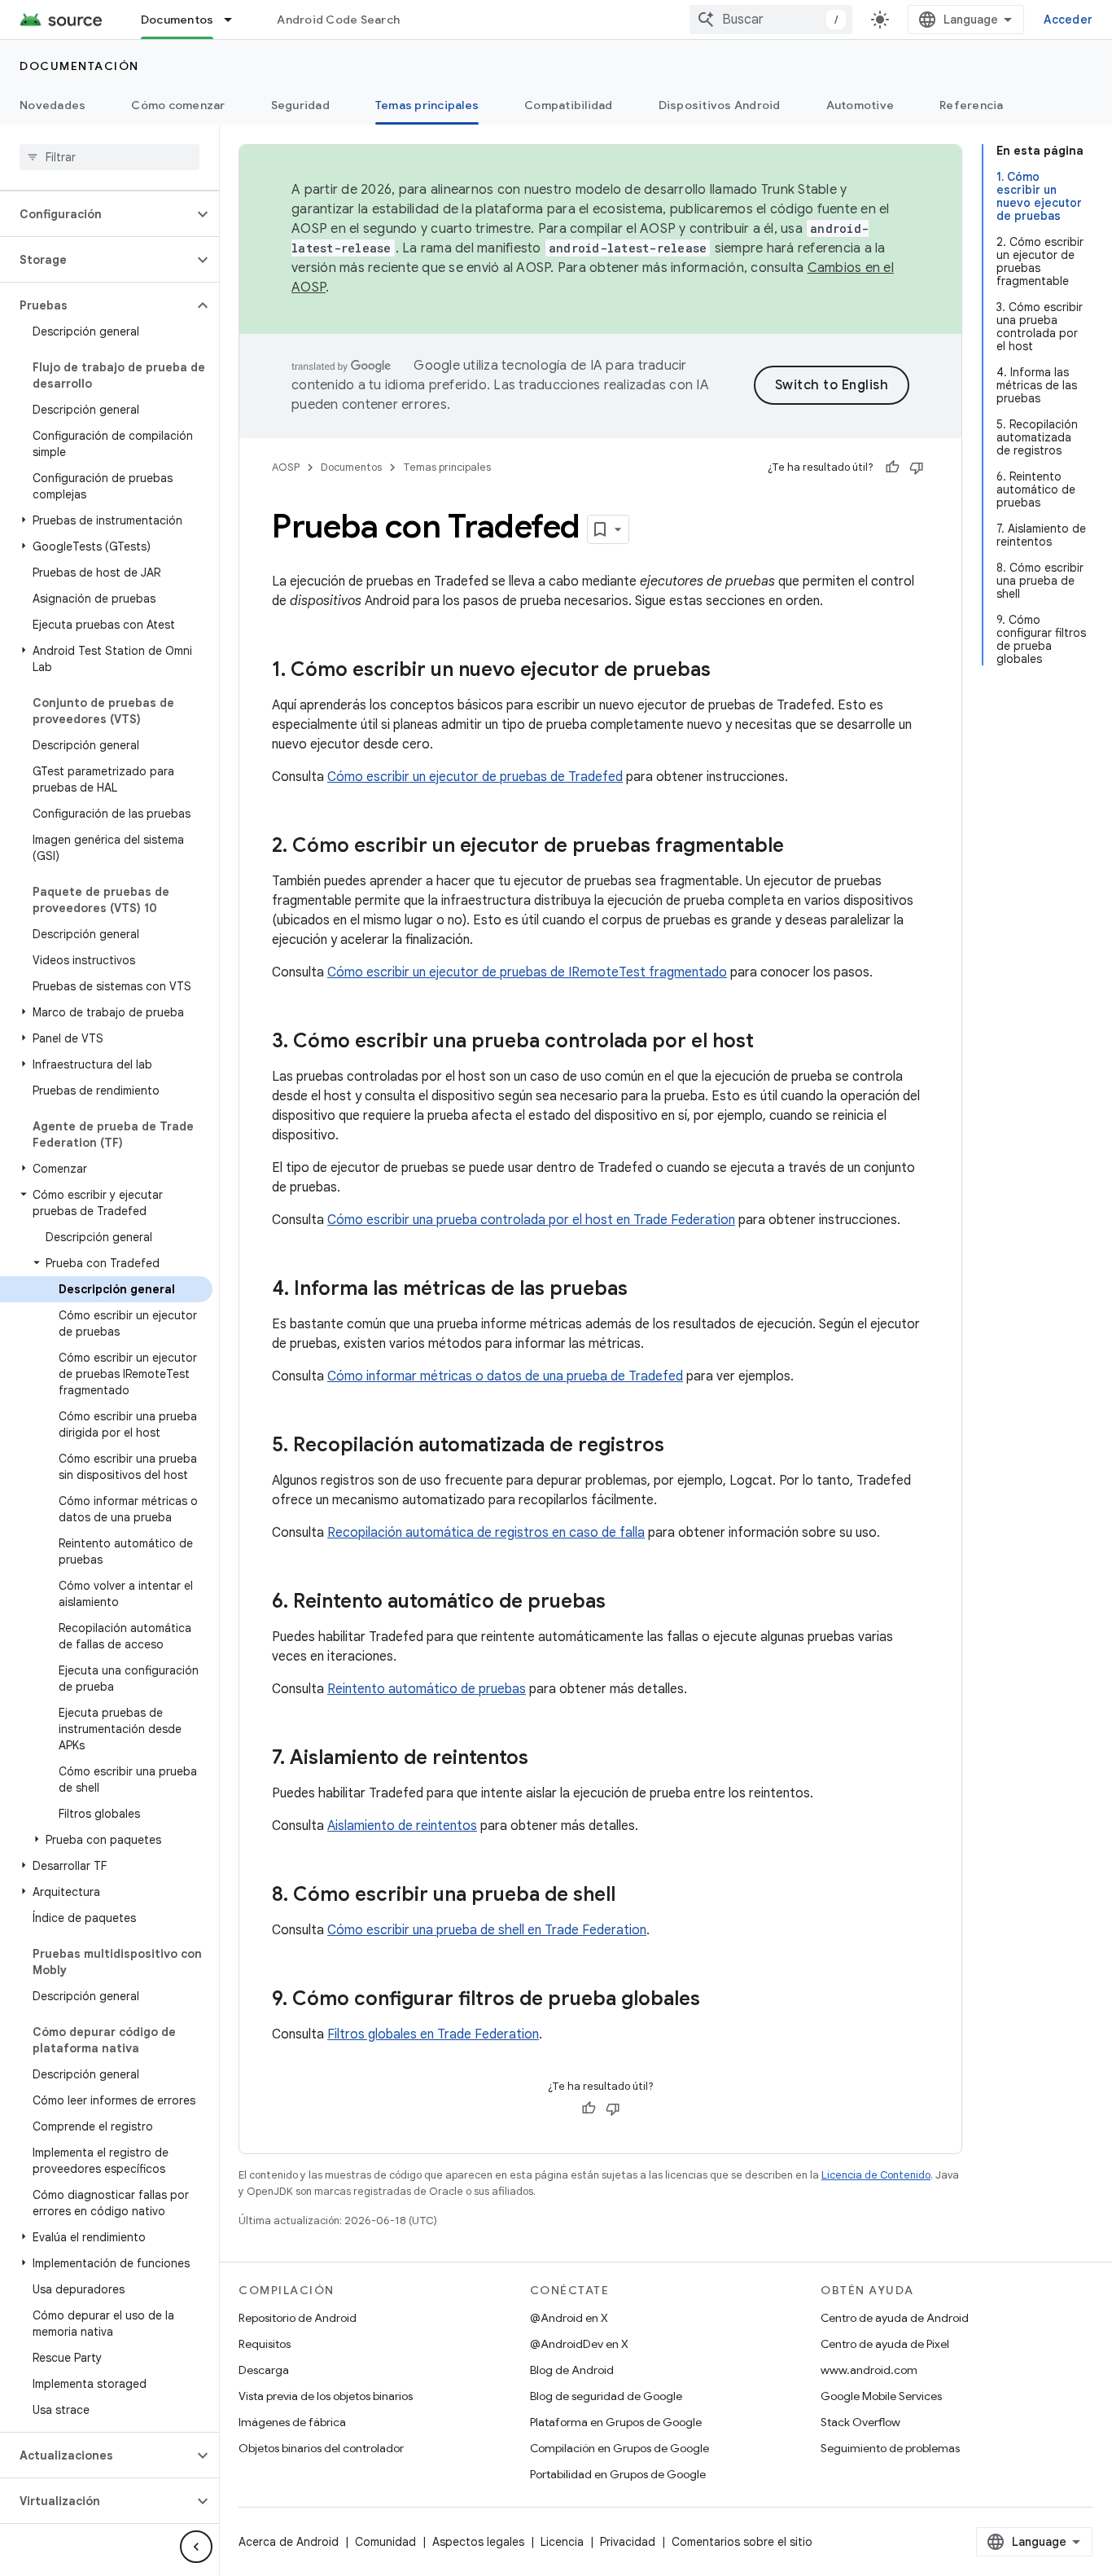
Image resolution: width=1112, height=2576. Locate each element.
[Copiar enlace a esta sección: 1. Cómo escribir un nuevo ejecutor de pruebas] (727, 671)
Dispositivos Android (720, 105)
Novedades (53, 105)
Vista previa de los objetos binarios (326, 2396)
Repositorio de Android (298, 2318)
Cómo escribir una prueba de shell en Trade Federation (487, 1930)
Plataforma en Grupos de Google (616, 2422)
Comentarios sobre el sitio (742, 2542)
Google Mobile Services (881, 2396)
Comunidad (385, 2542)
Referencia (972, 105)
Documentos (177, 20)
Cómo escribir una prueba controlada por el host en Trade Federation (531, 1220)
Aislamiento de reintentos (402, 1826)
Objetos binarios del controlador (321, 2448)
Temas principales (427, 105)
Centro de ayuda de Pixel (885, 2344)
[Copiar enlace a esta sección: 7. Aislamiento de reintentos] (545, 1759)
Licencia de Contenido (876, 2175)
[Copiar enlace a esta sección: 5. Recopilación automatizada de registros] (681, 1446)
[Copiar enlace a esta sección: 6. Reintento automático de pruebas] (622, 1603)
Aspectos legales (478, 2542)
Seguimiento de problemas (890, 2448)
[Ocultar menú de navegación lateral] (196, 2547)
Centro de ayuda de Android (895, 2318)
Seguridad (300, 105)
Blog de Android (572, 2370)
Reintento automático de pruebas (427, 1689)
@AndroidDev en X (579, 2344)
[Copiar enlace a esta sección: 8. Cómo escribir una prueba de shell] (632, 1896)
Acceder (1068, 20)
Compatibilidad (569, 105)
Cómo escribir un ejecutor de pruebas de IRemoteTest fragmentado (527, 972)
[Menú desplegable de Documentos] (235, 20)
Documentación (79, 66)
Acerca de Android (289, 2542)
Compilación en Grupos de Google (619, 2448)
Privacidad (628, 2542)
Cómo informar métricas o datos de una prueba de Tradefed (505, 1376)
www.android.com (869, 2370)
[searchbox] (109, 157)
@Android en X (569, 2318)
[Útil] (892, 467)
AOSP (286, 467)
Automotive (860, 105)
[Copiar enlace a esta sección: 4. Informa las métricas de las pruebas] (644, 1290)
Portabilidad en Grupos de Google (618, 2474)
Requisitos (265, 2344)
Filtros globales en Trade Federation (433, 2034)
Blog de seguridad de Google (606, 2396)
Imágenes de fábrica (292, 2422)
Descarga (264, 2370)
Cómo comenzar (178, 105)
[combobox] (771, 20)
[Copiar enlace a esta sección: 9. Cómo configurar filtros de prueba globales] (716, 2000)
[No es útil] (917, 467)
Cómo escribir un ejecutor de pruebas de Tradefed (475, 777)
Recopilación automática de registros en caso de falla (486, 1533)
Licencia (562, 2542)
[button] (96, 214)
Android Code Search (338, 20)
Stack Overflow (860, 2422)
